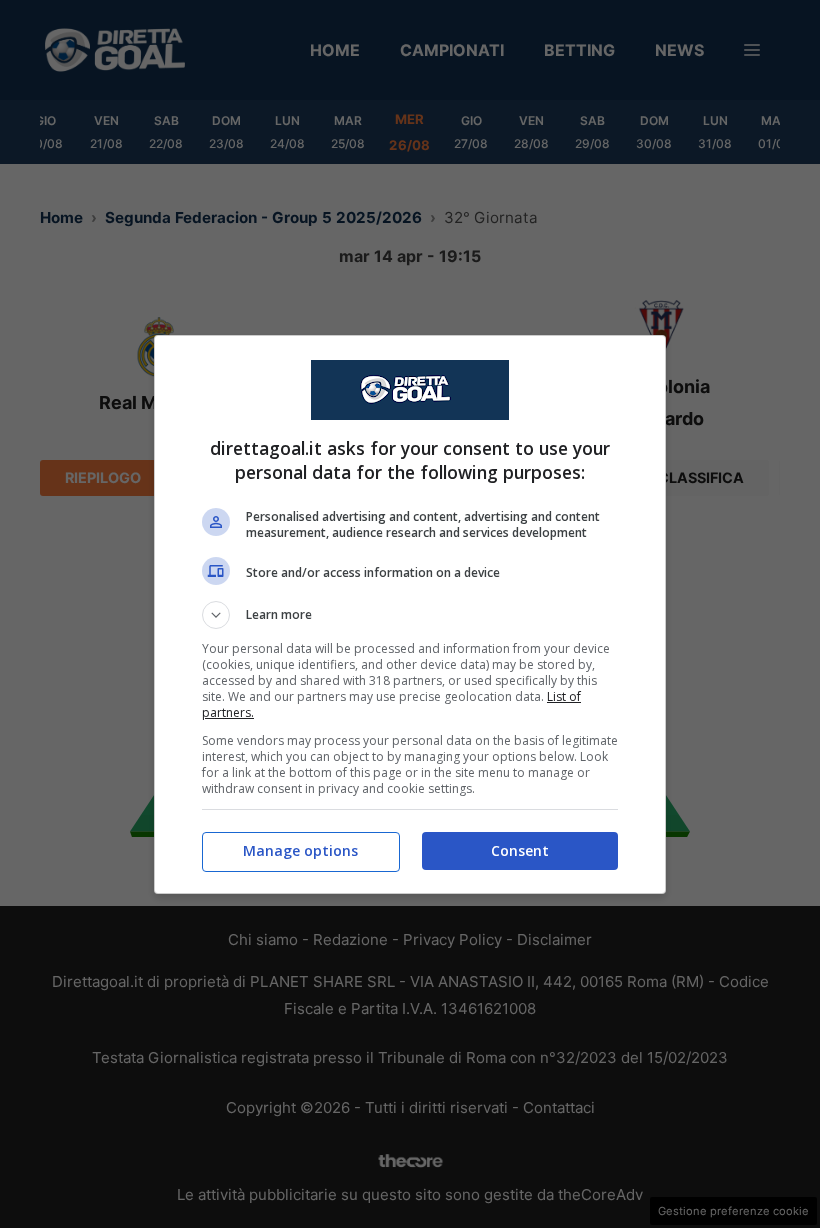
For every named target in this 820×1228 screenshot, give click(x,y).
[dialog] (410, 614)
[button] (410, 615)
